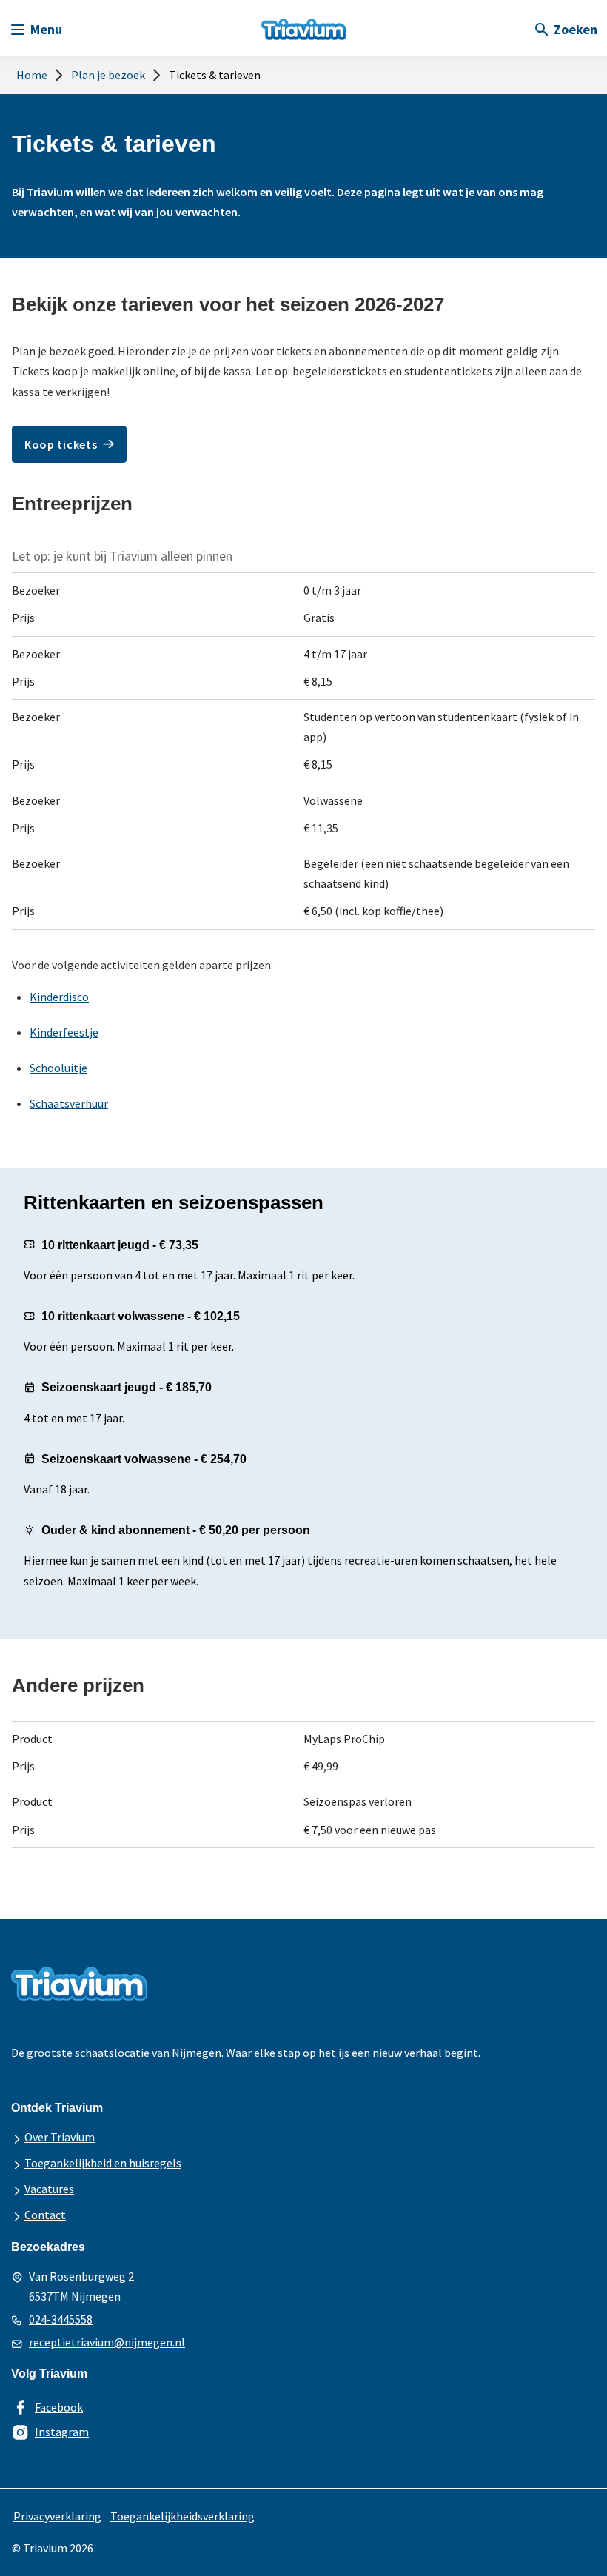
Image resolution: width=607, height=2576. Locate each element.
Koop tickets (61, 444)
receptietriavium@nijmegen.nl (107, 2342)
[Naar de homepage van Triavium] (304, 17)
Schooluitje (58, 1068)
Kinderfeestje (64, 1032)
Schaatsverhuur (69, 1103)
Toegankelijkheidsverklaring (182, 2516)
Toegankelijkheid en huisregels (103, 2163)
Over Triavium (60, 2137)
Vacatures (49, 2189)
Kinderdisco (59, 997)
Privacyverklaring (57, 2516)
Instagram (62, 2432)
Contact (45, 2215)
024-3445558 (61, 2319)
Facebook (59, 2407)
